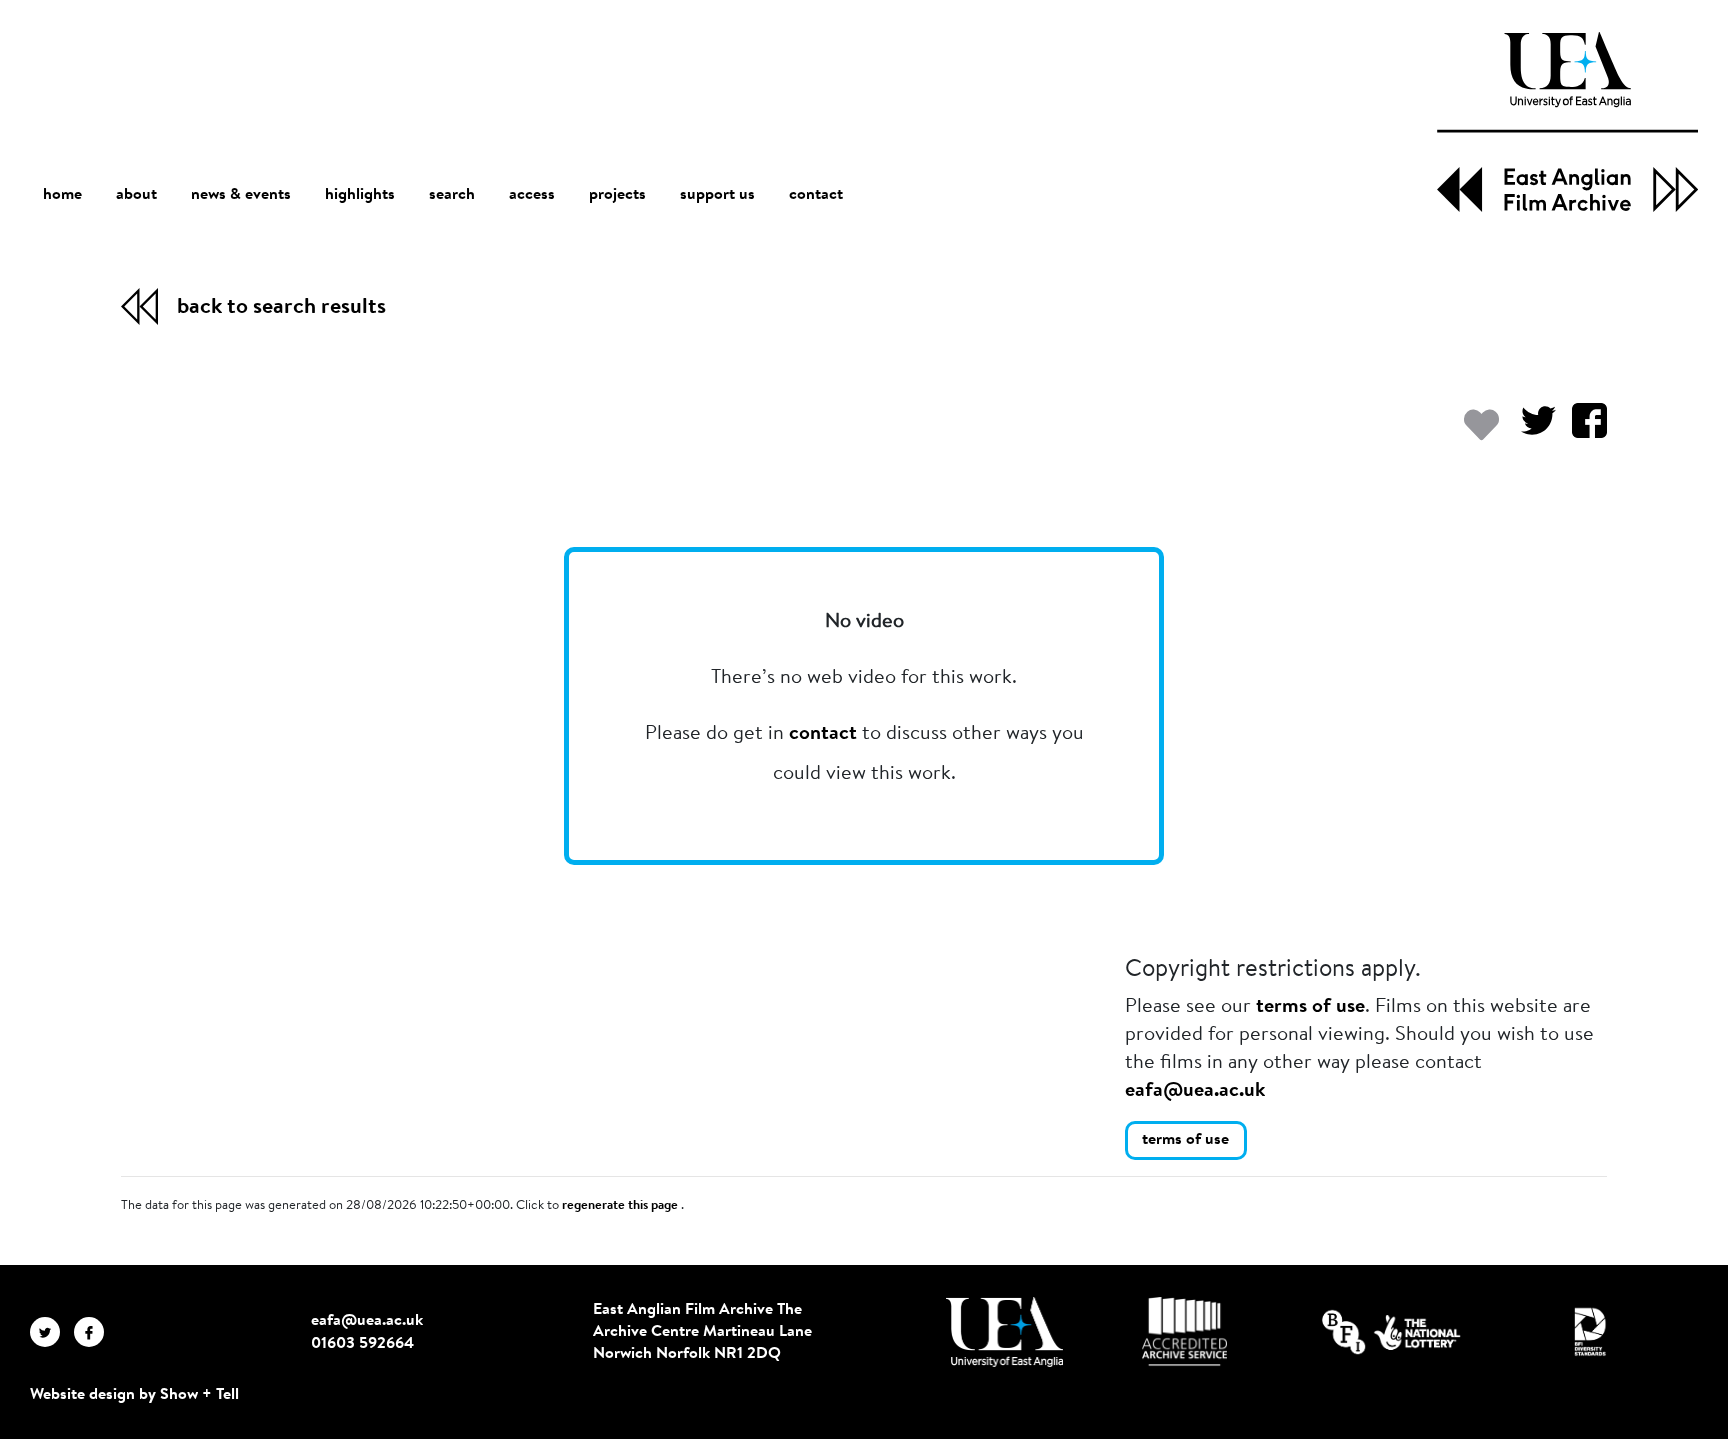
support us (717, 195)
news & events (241, 195)
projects (617, 195)
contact (816, 195)
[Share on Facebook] (1581, 430)
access (532, 195)
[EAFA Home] (1567, 122)
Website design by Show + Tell (134, 1395)
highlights (360, 195)
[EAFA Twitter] (52, 1332)
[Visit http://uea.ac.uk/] (1004, 1332)
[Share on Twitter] (1530, 430)
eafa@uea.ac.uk (1195, 1091)
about (136, 195)
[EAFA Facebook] (94, 1332)
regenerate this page (621, 1206)
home (62, 195)
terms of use (1310, 1007)
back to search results (281, 308)
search (452, 195)
